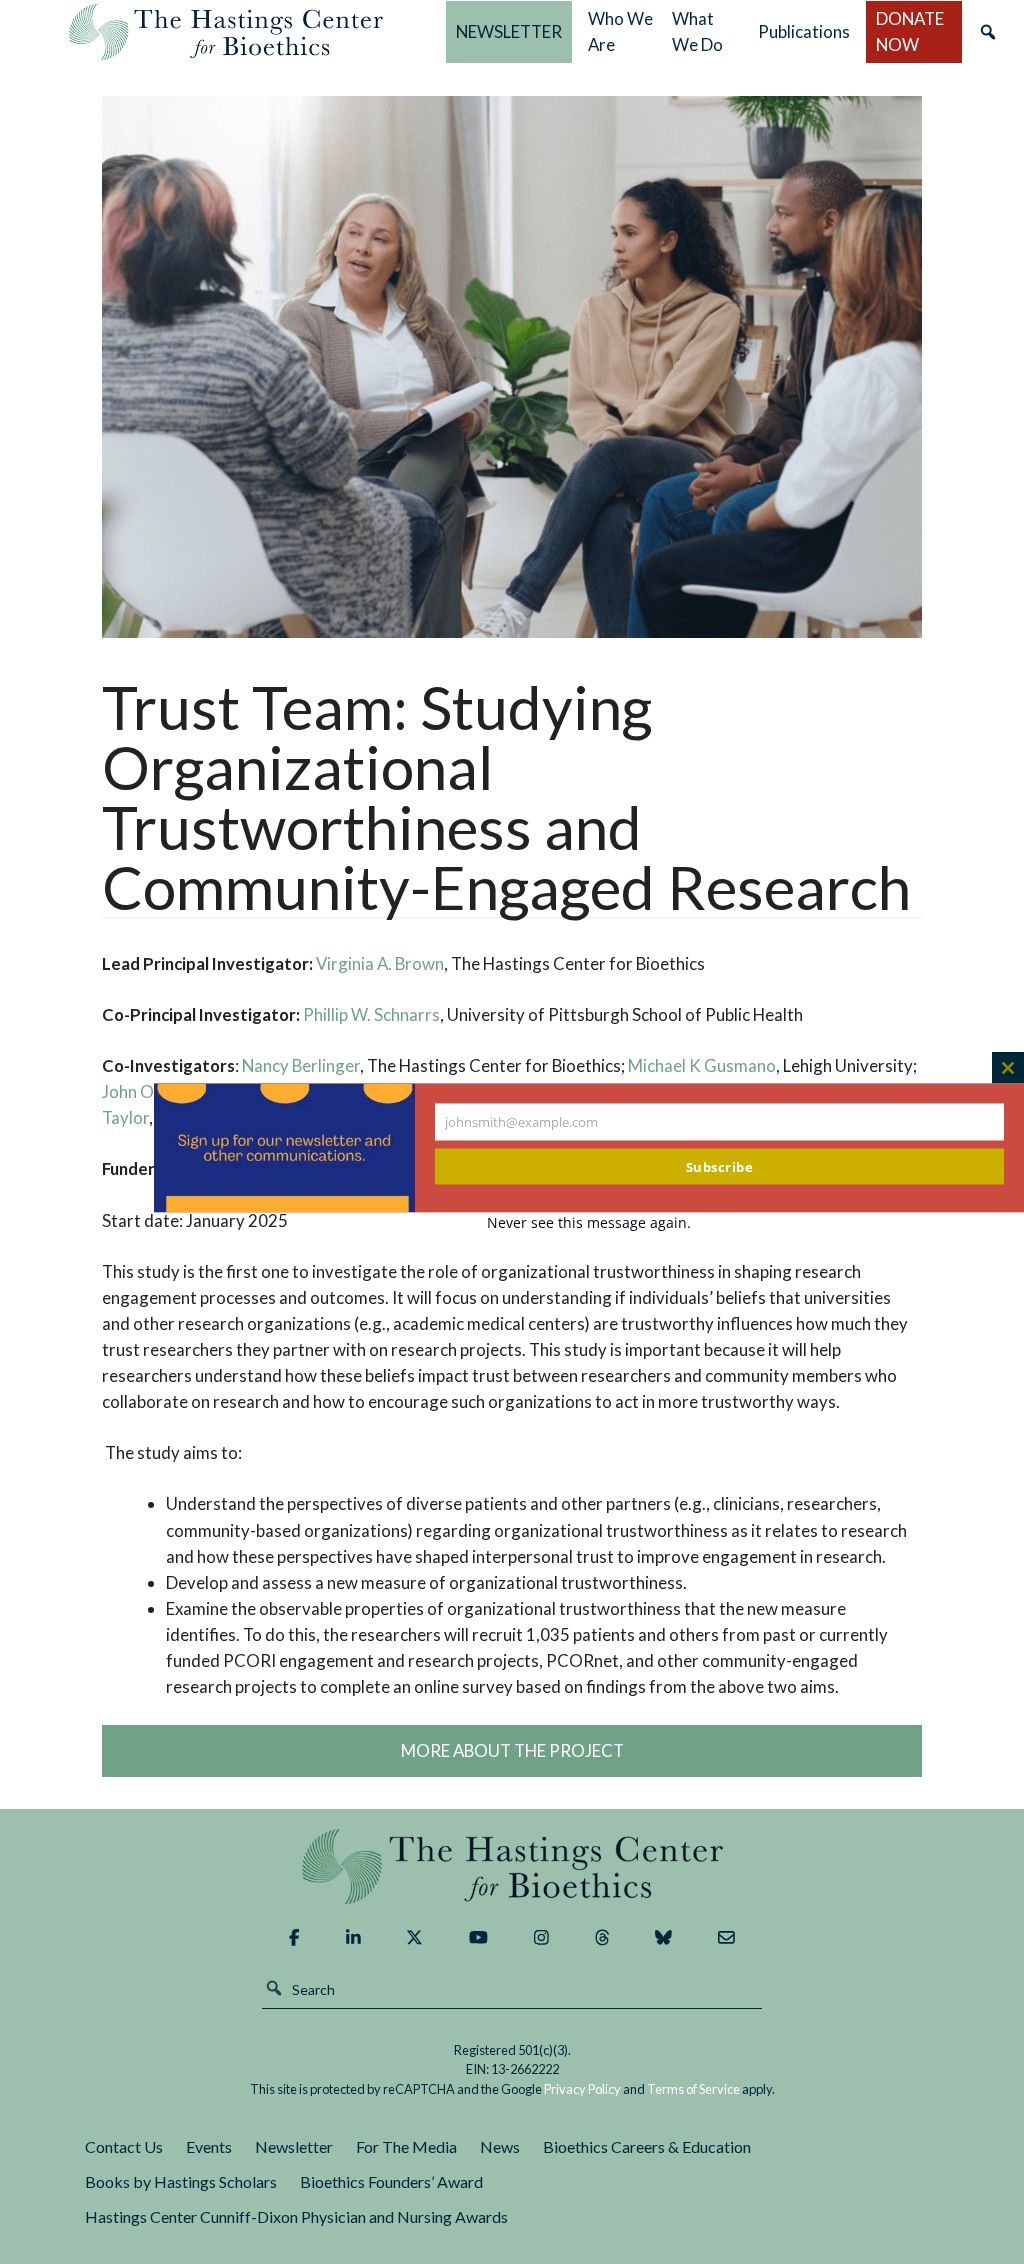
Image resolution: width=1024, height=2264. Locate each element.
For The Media (406, 2146)
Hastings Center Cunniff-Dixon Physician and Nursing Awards (296, 2216)
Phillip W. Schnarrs (371, 1014)
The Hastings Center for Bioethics (226, 32)
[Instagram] (541, 1938)
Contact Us (124, 2146)
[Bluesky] (663, 1938)
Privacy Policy (582, 2089)
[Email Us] (726, 1938)
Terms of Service (693, 2089)
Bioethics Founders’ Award (391, 2181)
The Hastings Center (512, 1866)
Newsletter (294, 2146)
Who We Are (620, 31)
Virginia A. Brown (380, 963)
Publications (804, 31)
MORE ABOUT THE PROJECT (512, 1750)
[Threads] (602, 1938)
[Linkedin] (353, 1938)
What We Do (697, 31)
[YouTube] (478, 1938)
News (500, 2146)
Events (209, 2146)
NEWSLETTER (509, 31)
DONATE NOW (910, 31)
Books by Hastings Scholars (181, 2181)
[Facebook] (294, 1938)
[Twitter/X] (414, 1938)
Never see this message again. (589, 1222)
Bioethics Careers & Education (647, 2146)
